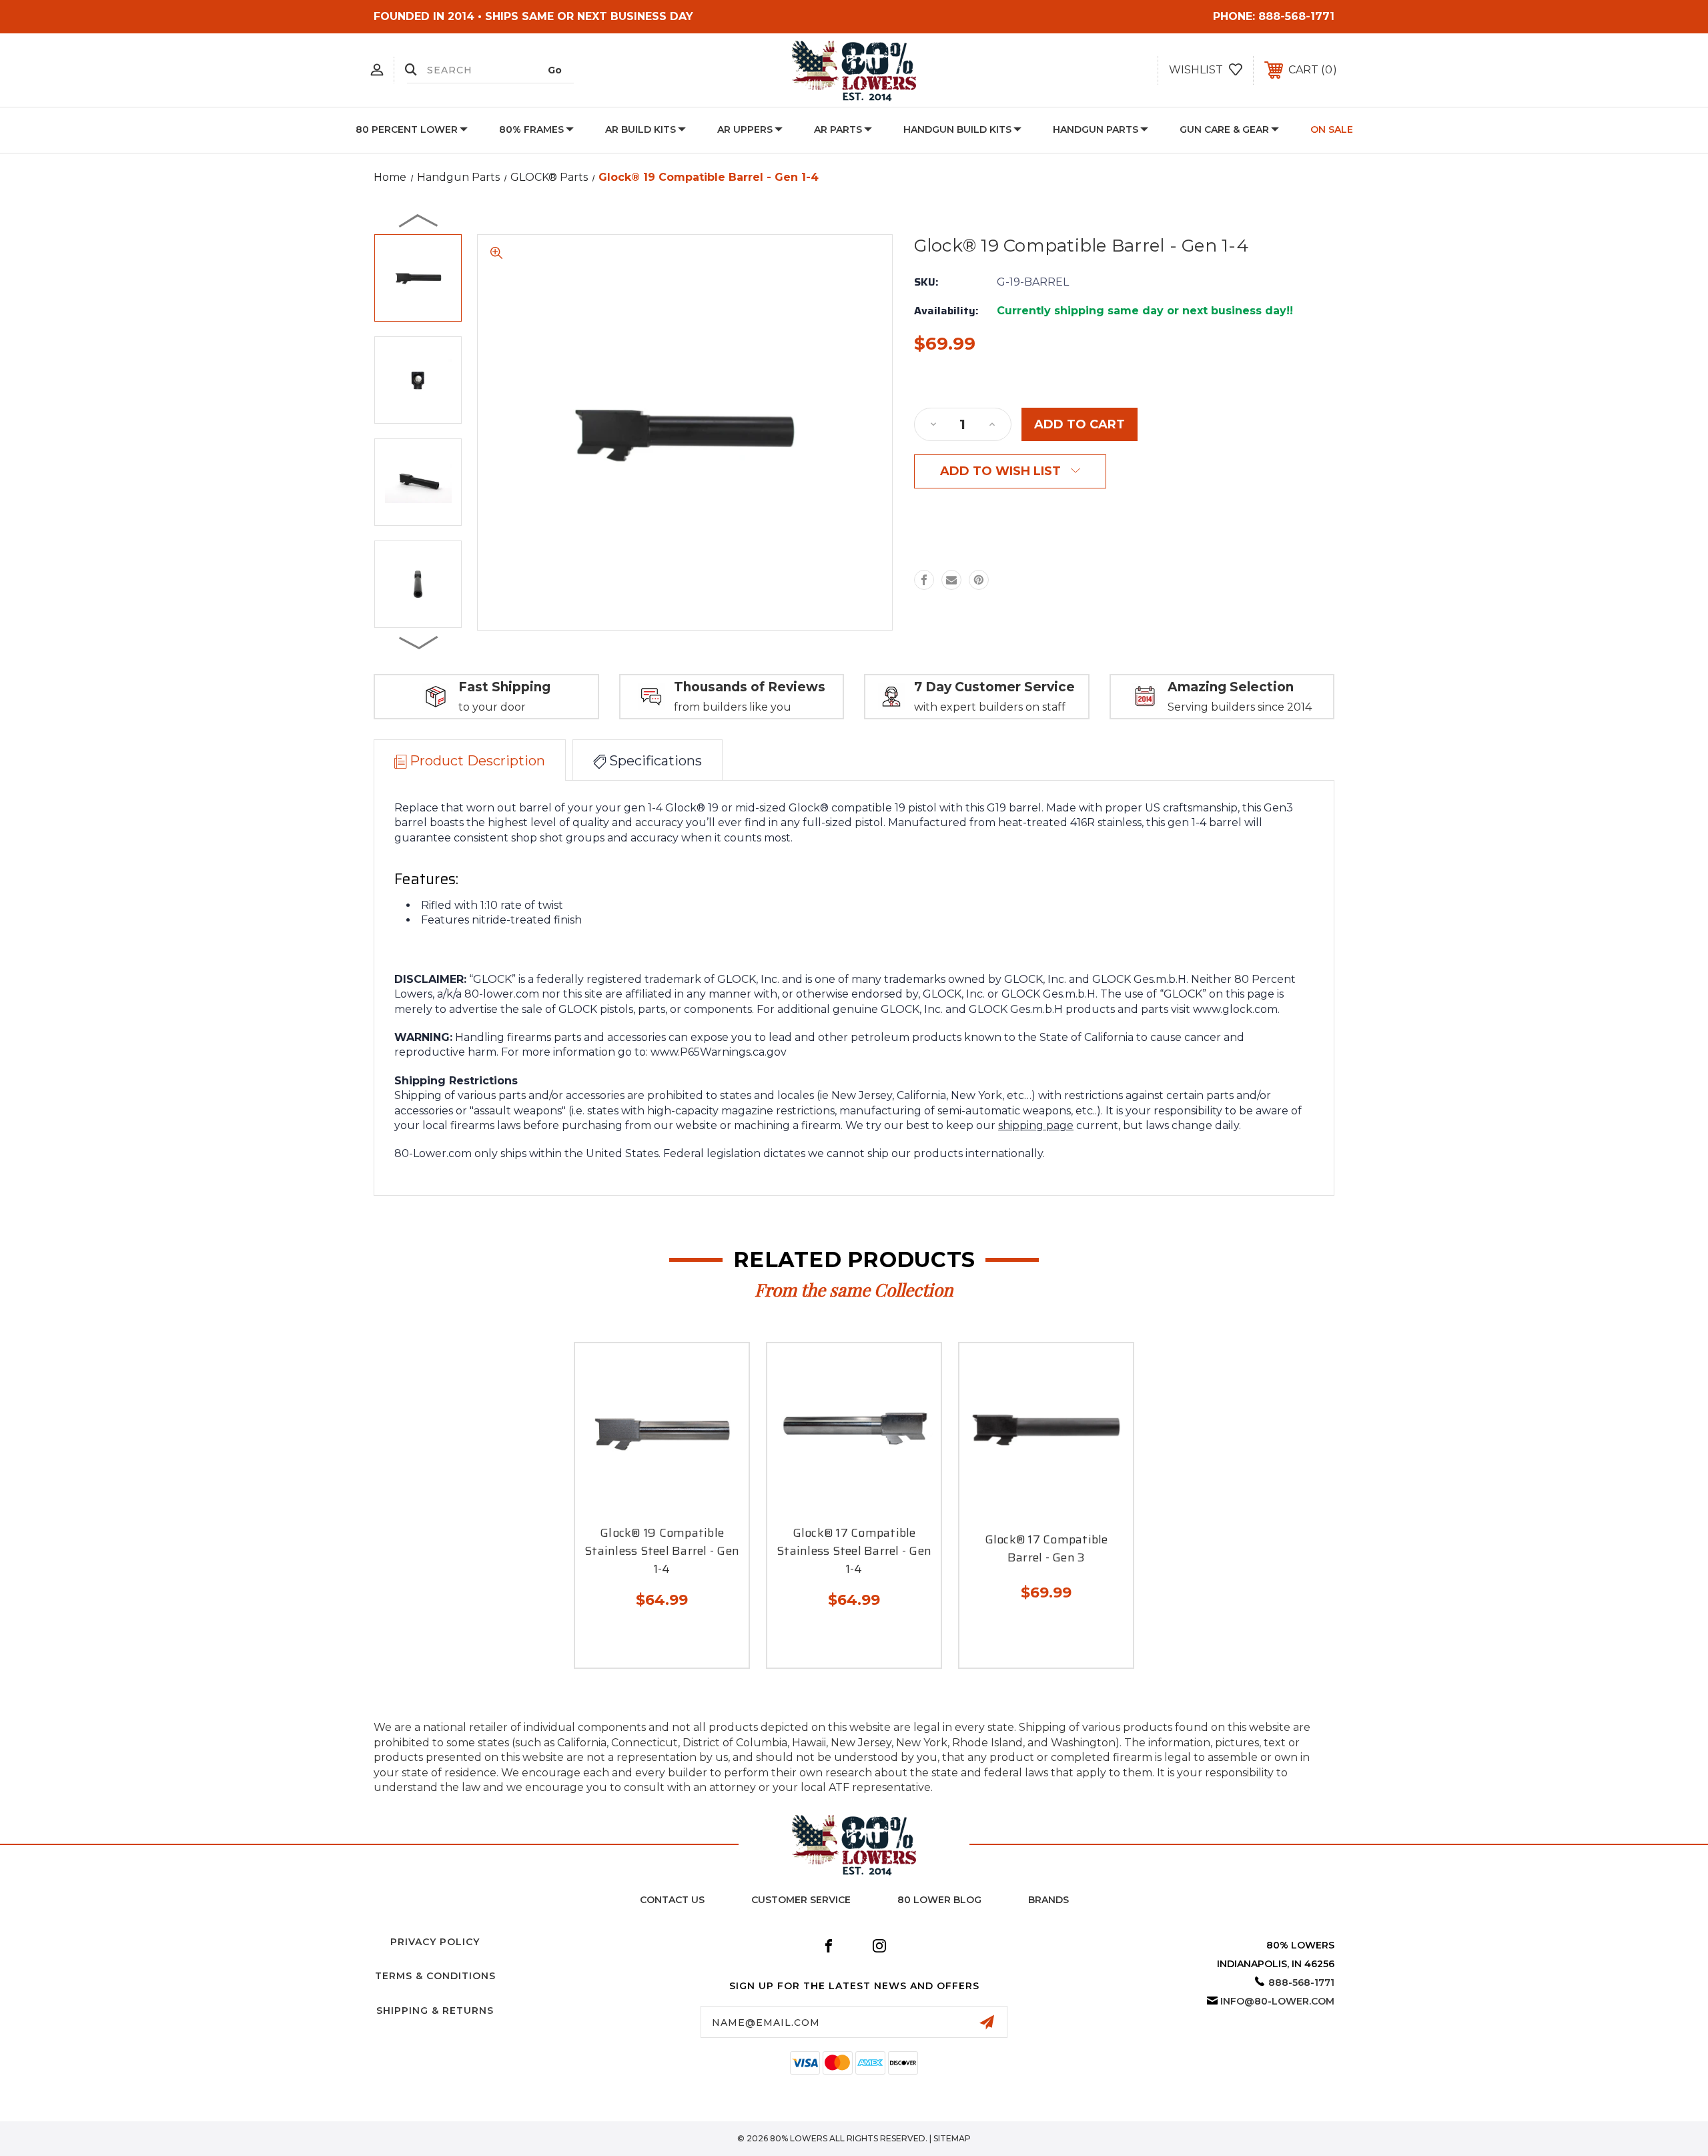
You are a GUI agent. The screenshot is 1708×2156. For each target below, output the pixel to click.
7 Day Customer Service (994, 687)
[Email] (951, 580)
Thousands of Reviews (750, 687)
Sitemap (952, 2138)
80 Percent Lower (407, 129)
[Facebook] (924, 580)
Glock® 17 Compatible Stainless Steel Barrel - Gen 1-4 (854, 1551)
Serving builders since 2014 (1240, 707)
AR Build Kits (640, 129)
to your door (492, 707)
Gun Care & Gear (1224, 129)
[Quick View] (647, 1502)
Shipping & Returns (435, 2011)
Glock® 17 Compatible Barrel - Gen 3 (1046, 1549)
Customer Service (801, 1900)
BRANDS (1048, 1900)
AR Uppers (745, 129)
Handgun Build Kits (957, 129)
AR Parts (838, 129)
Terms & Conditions (435, 1976)
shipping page (1036, 1125)
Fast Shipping (504, 687)
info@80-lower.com (1277, 2001)
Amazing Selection (1231, 687)
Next (419, 642)
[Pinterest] (979, 580)
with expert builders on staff (990, 707)
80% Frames (531, 129)
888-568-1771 (1296, 16)
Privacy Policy (435, 1942)
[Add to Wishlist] (677, 1502)
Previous (419, 220)
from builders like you (733, 707)
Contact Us (672, 1900)
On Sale (1332, 129)
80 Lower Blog (939, 1900)
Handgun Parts (1096, 129)
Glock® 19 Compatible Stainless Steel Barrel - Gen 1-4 (662, 1551)
